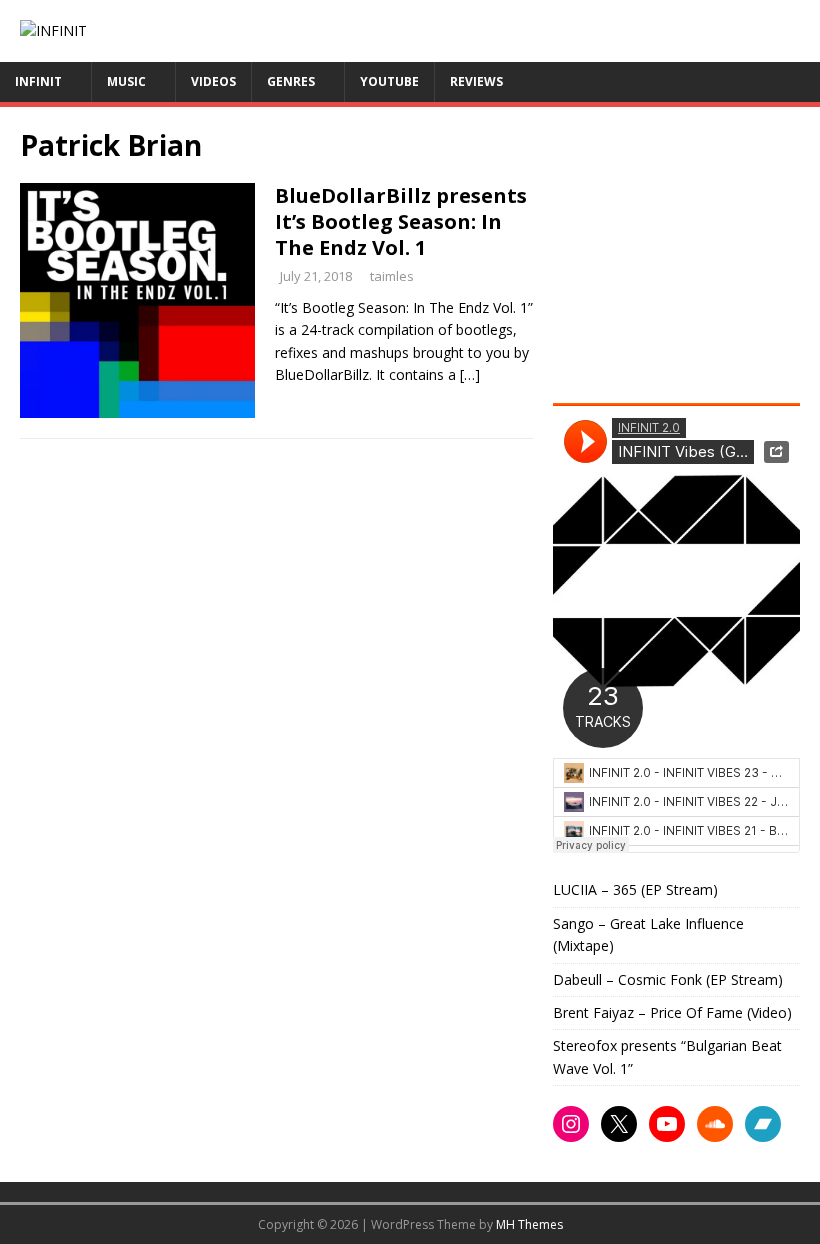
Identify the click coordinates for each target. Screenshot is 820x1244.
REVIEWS (476, 81)
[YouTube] (667, 1124)
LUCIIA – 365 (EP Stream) (635, 889)
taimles (392, 276)
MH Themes (529, 1224)
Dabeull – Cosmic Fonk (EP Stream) (668, 979)
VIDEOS (213, 81)
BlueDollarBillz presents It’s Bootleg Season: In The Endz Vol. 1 (401, 221)
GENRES (291, 81)
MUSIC (126, 81)
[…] (470, 374)
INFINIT (38, 81)
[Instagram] (571, 1124)
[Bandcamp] (763, 1124)
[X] (619, 1124)
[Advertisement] (686, 252)
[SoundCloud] (715, 1124)
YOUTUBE (389, 81)
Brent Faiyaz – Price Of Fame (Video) (672, 1012)
